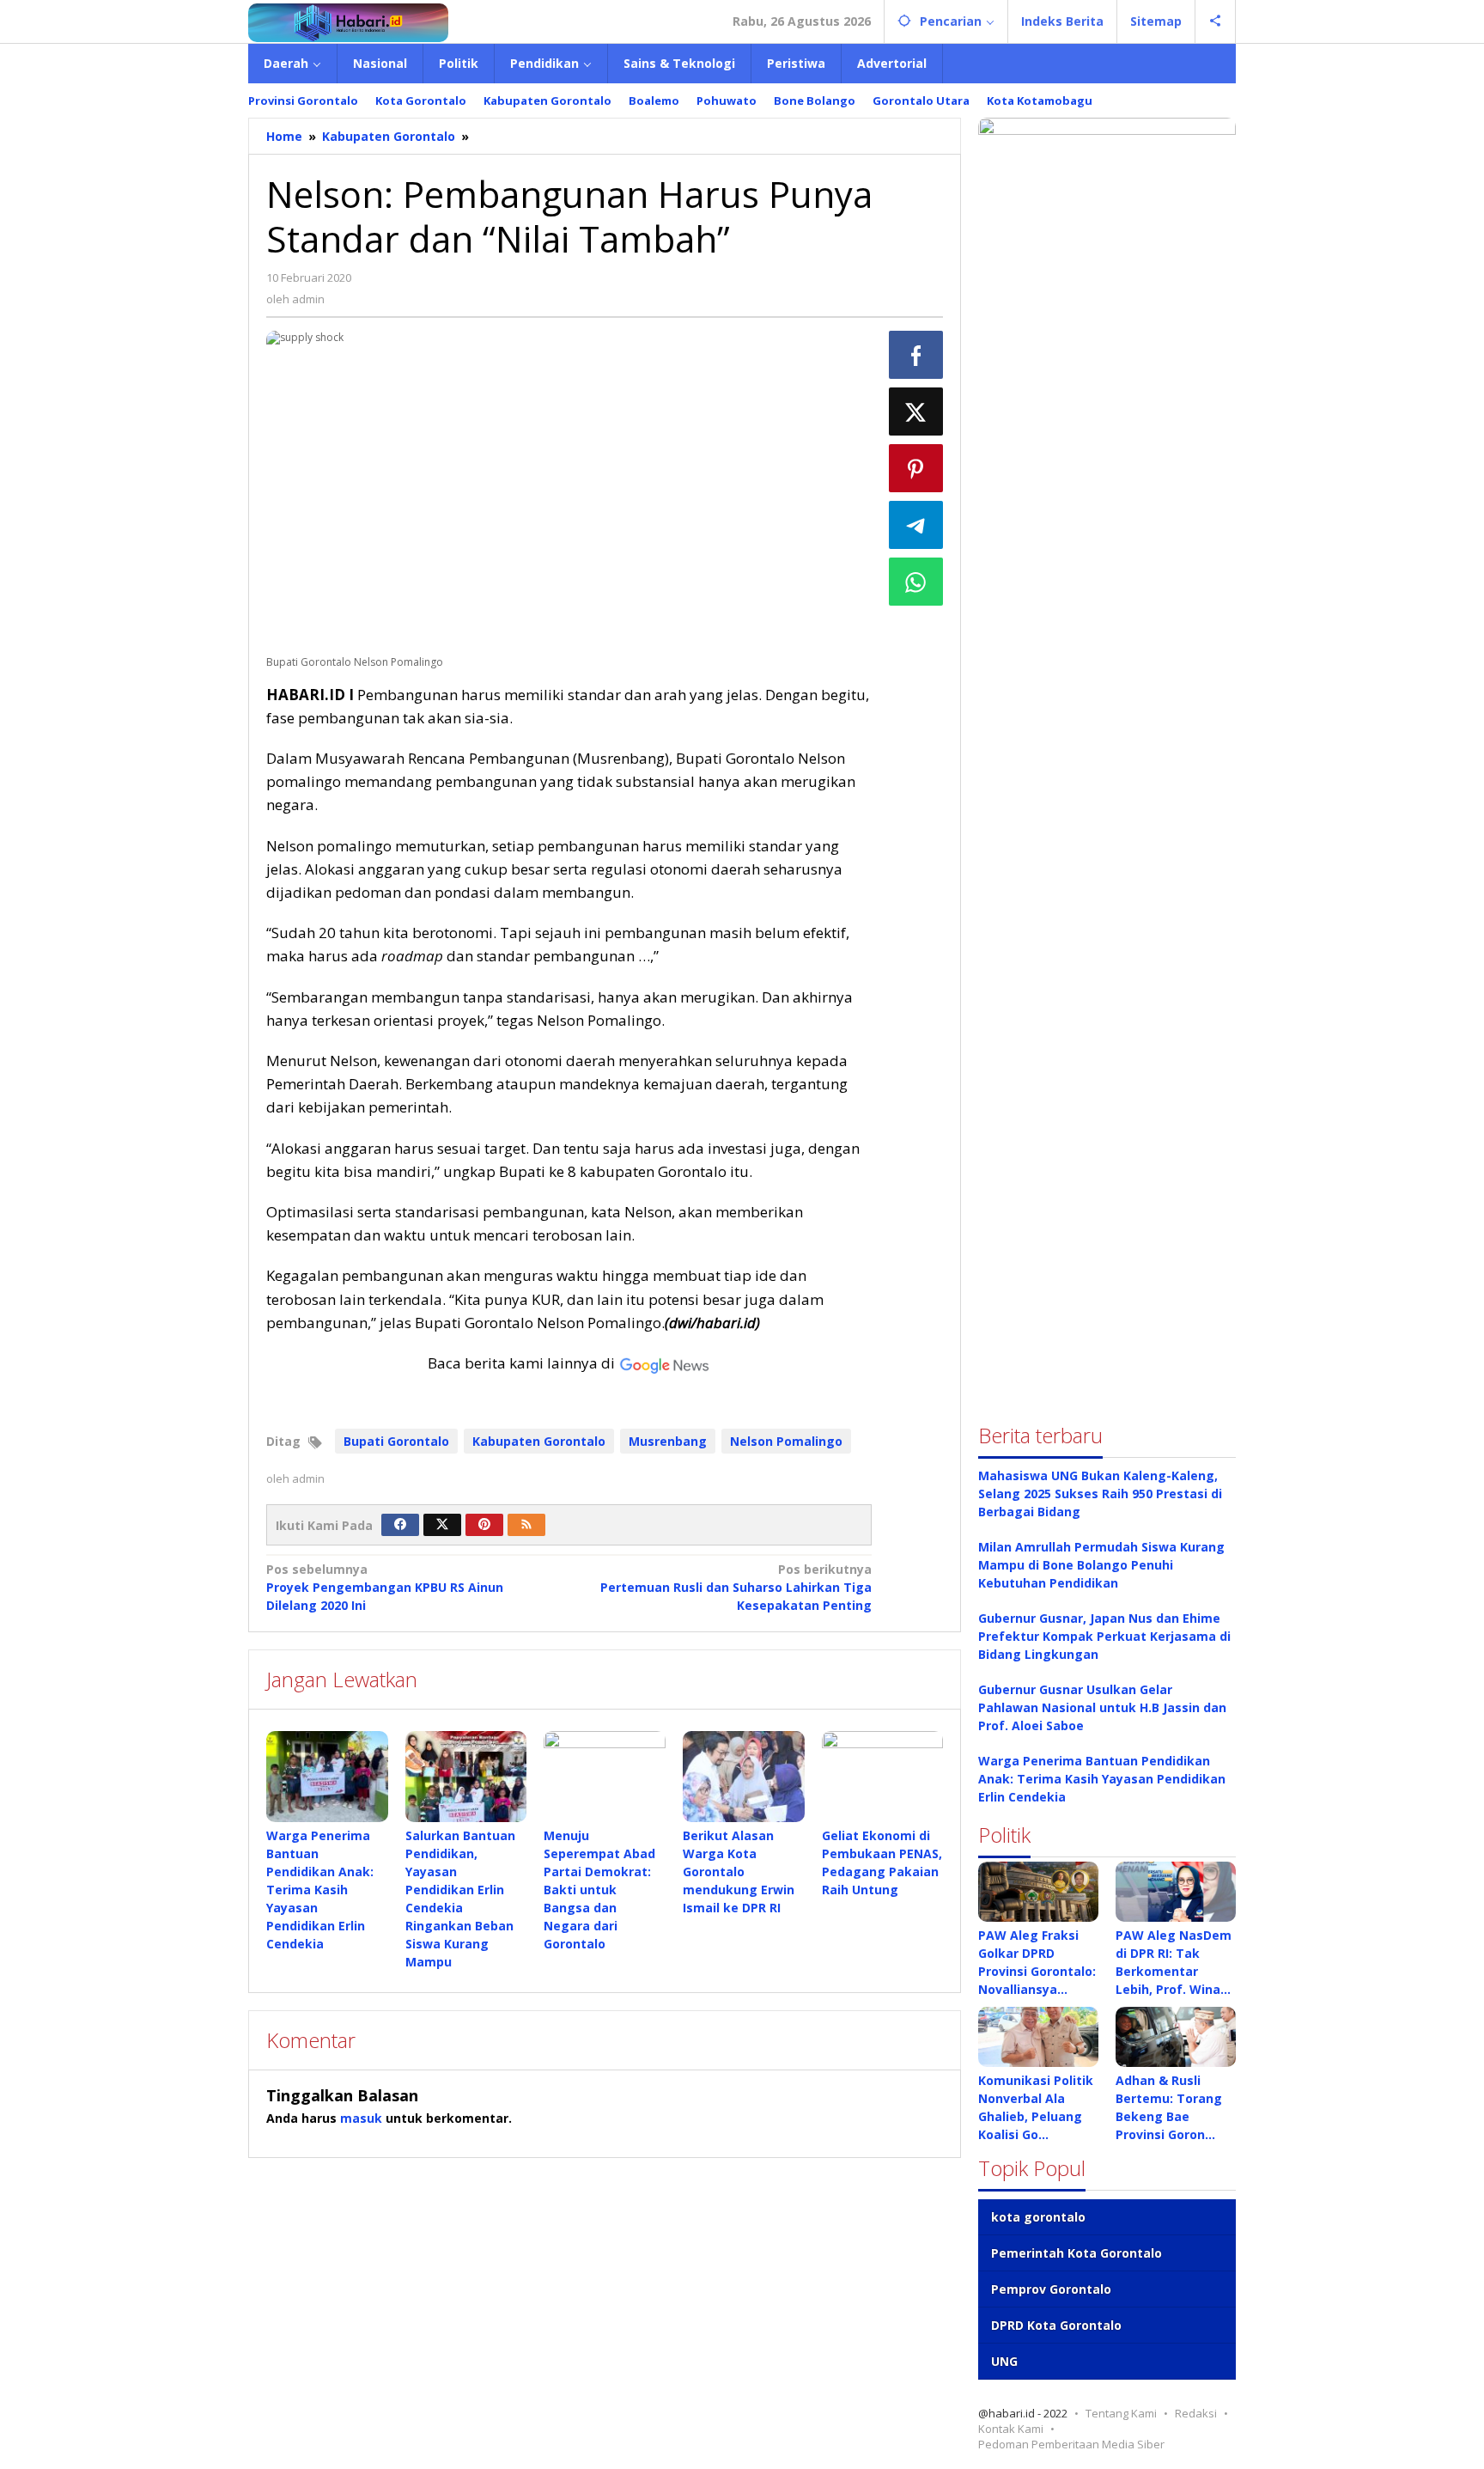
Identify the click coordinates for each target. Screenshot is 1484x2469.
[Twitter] (442, 1525)
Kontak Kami (1011, 2429)
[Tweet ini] (916, 411)
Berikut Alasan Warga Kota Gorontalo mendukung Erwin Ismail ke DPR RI (739, 1872)
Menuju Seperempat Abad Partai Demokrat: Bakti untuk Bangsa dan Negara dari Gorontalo (599, 1890)
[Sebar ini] (916, 355)
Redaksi (1196, 2413)
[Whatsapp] (916, 582)
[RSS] (526, 1525)
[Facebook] (400, 1525)
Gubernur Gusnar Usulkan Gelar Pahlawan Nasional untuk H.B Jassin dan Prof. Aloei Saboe (1102, 1707)
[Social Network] (1216, 21)
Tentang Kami (1121, 2413)
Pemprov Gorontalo (1051, 2289)
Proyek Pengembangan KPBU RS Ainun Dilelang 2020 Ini (385, 1587)
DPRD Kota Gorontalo (1056, 2325)
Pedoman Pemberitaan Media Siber (1071, 2444)
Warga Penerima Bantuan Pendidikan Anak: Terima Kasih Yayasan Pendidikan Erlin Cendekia (320, 1890)
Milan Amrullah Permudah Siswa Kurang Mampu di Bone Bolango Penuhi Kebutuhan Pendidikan (1101, 1565)
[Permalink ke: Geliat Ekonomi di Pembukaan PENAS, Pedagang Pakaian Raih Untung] (883, 1777)
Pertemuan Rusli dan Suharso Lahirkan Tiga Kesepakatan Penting (736, 1587)
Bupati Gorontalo (396, 1441)
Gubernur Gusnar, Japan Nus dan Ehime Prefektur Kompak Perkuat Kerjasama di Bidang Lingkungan (1104, 1636)
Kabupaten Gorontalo (539, 1441)
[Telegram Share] (916, 525)
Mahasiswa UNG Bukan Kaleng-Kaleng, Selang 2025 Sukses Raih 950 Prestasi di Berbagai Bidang (1100, 1494)
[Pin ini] (916, 468)
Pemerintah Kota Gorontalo (1077, 2253)
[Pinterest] (484, 1525)
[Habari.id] (348, 21)
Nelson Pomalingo (786, 1441)
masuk (361, 2118)
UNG (1004, 2361)
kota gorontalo (1038, 2217)
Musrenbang (668, 1441)
